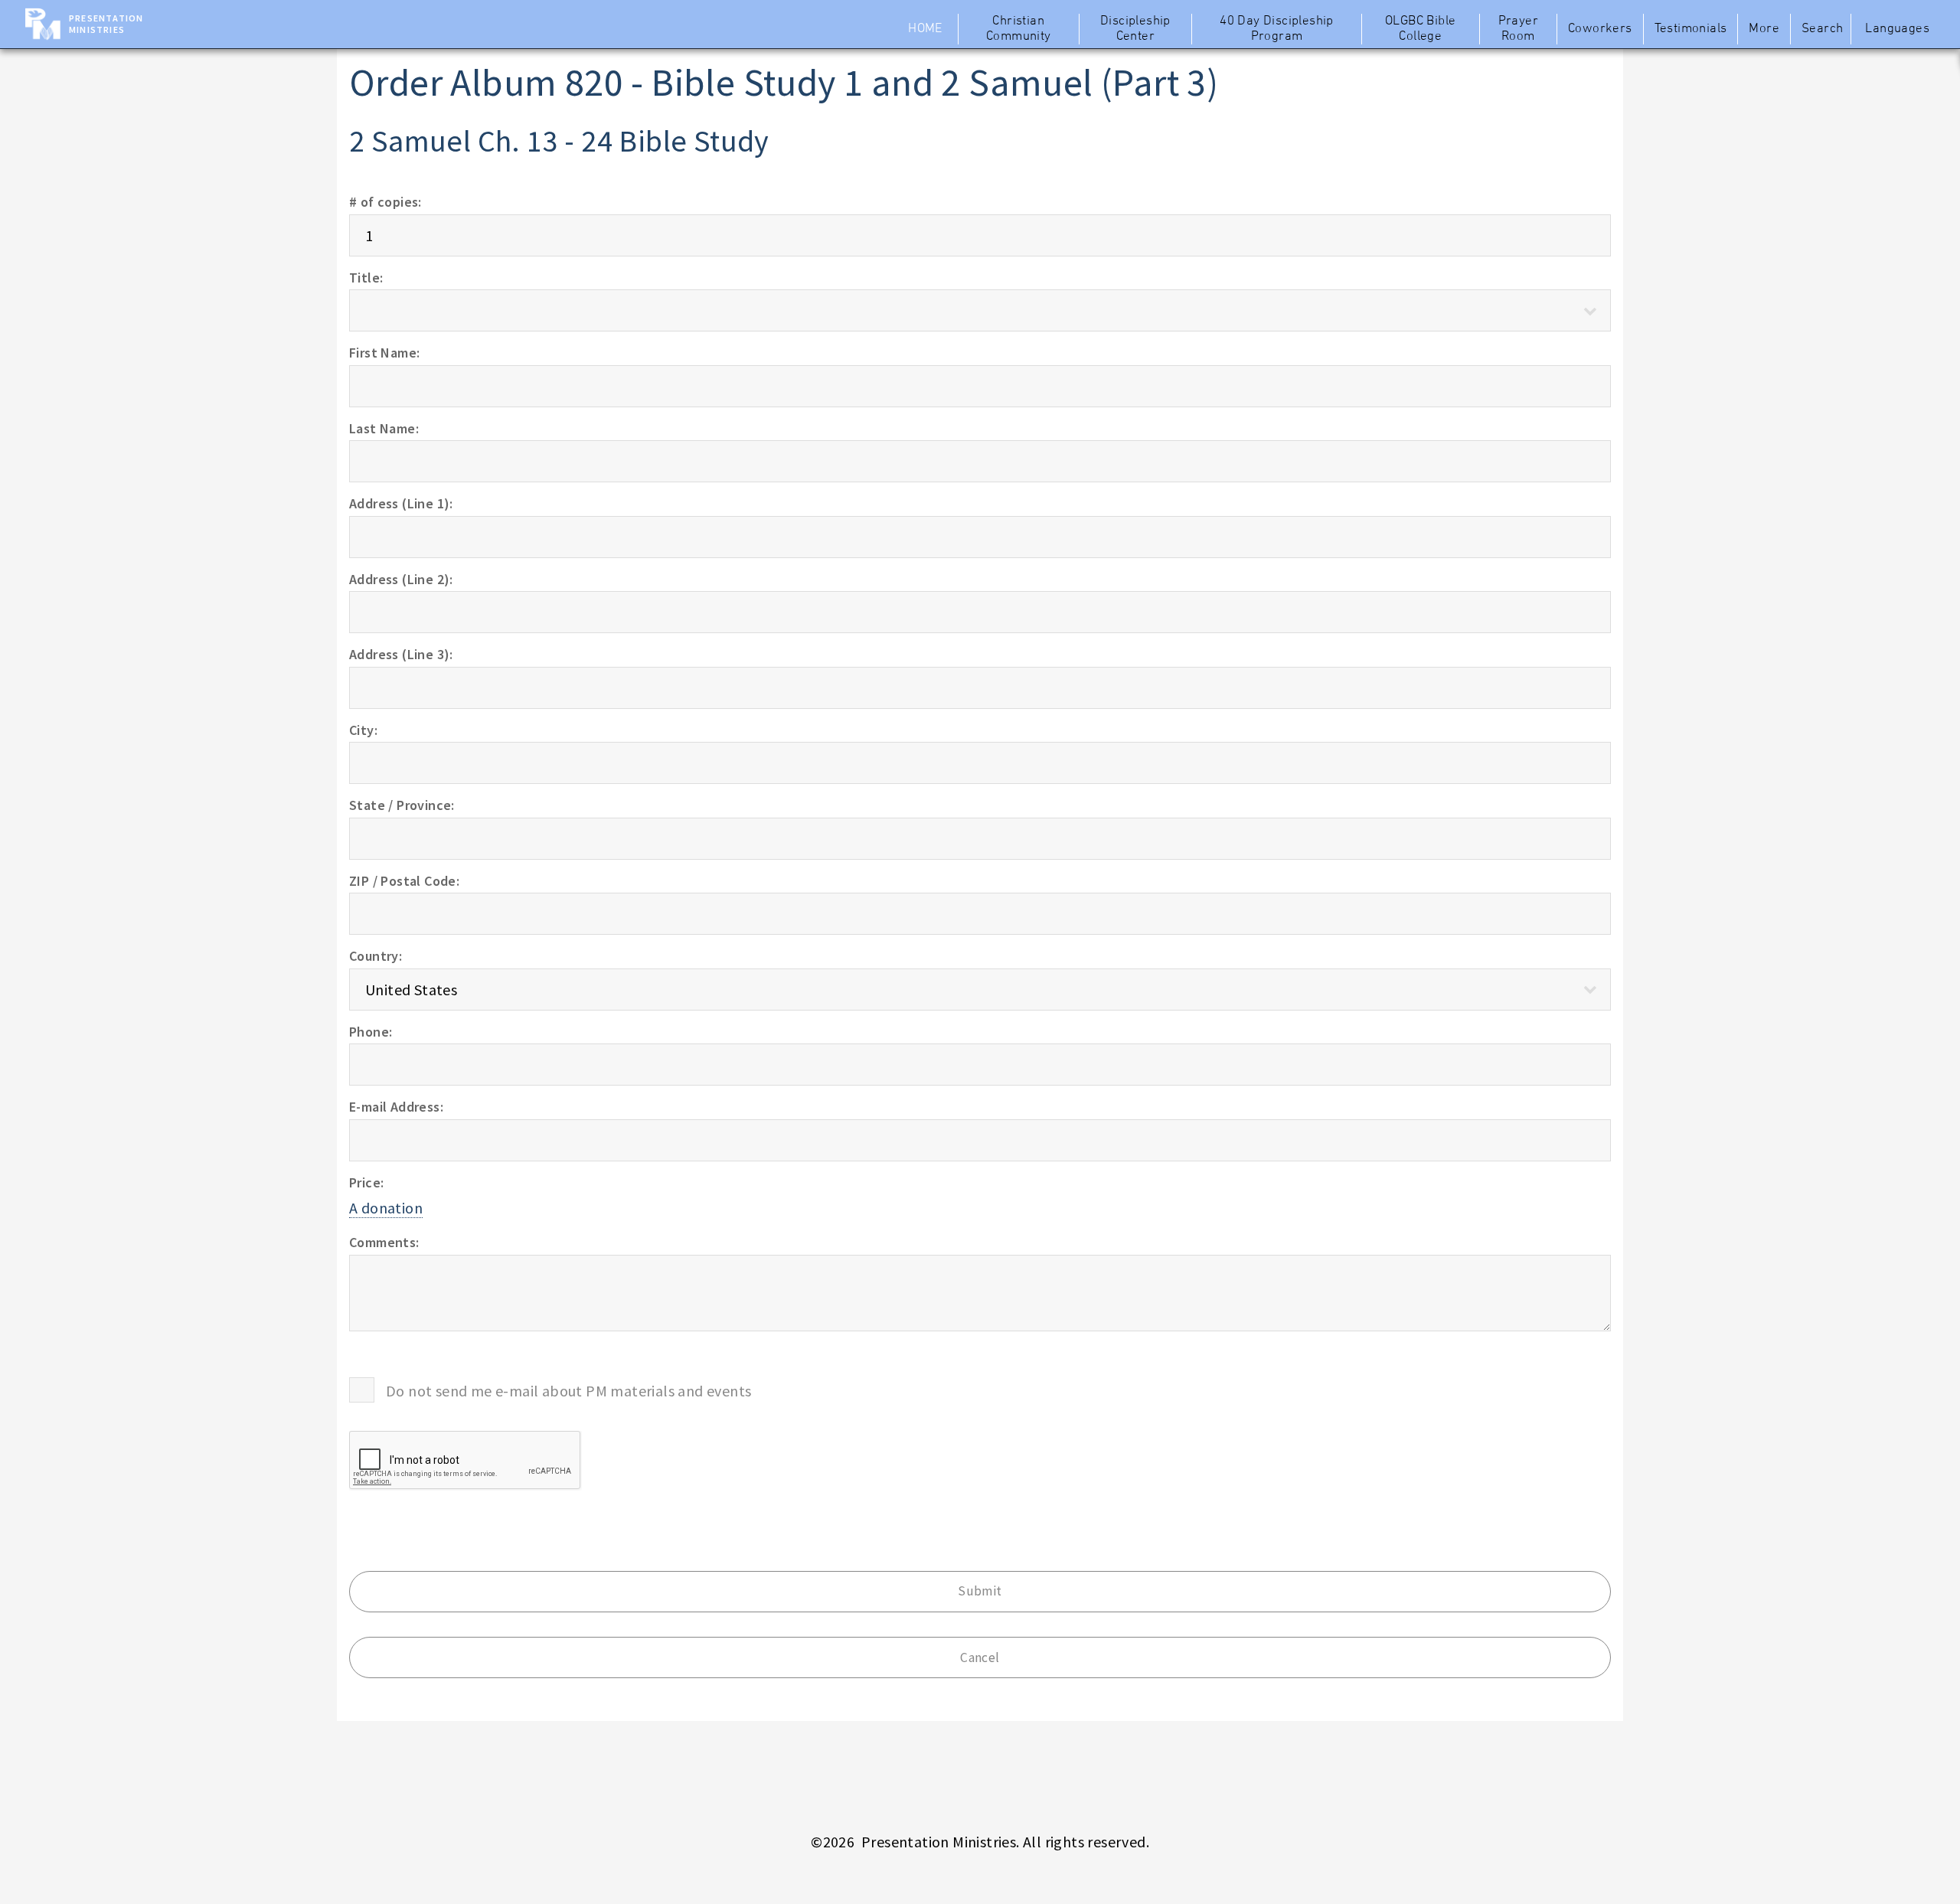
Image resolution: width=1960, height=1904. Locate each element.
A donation (386, 1208)
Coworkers (1600, 29)
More (1764, 29)
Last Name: (384, 428)
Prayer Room (1518, 29)
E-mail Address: (396, 1107)
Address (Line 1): (401, 503)
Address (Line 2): (401, 579)
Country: (376, 956)
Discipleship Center (1135, 29)
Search (1822, 29)
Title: (366, 278)
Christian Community (1019, 29)
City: (363, 730)
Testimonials (1691, 29)
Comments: (384, 1242)
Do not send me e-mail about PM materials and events (568, 1391)
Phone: (371, 1032)
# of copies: (385, 202)
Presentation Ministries (106, 24)
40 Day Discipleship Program (1277, 29)
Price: (366, 1182)
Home (925, 29)
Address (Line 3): (401, 654)
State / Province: (402, 805)
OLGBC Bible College (1420, 29)
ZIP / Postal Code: (404, 881)
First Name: (384, 353)
